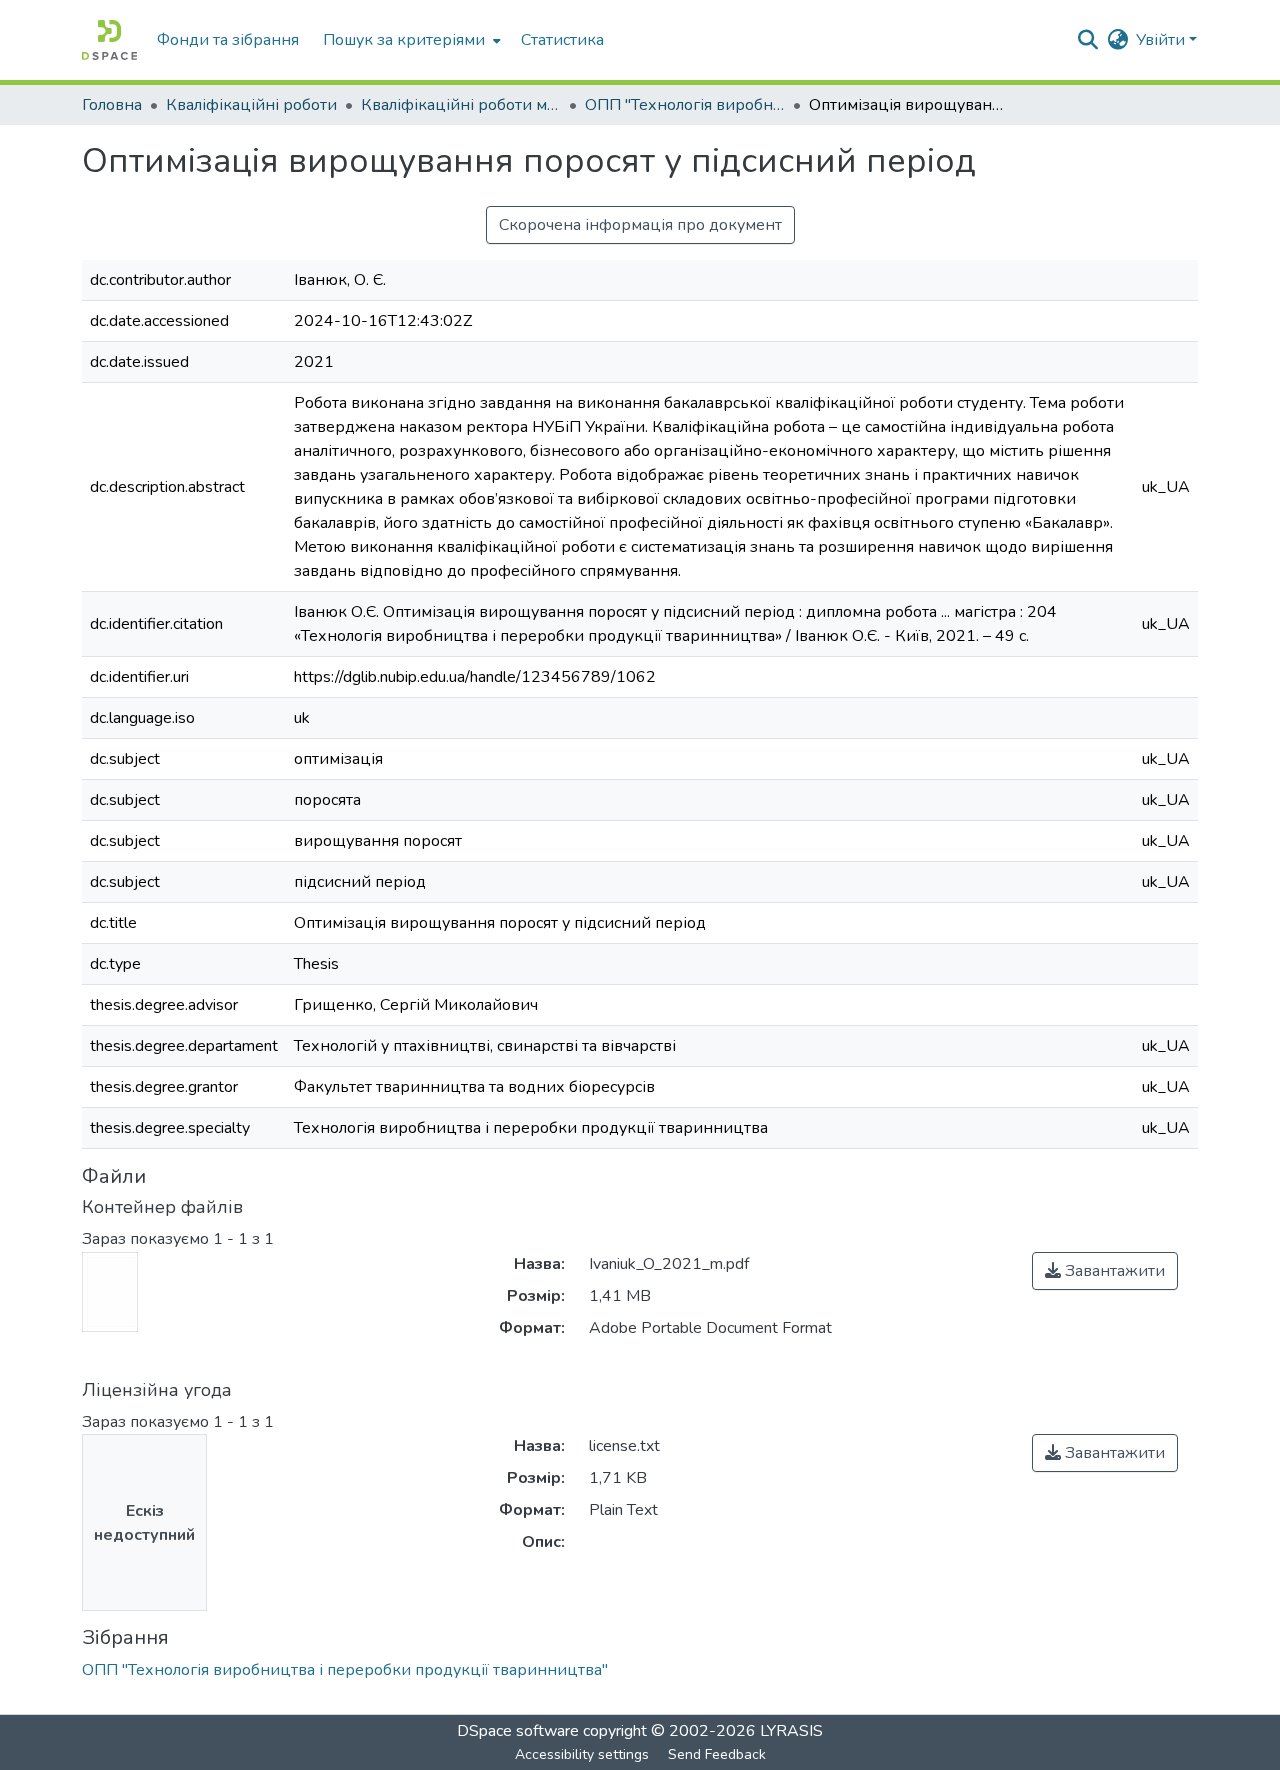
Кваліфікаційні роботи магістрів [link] (461, 105)
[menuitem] (410, 40)
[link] (1105, 1271)
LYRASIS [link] (791, 1731)
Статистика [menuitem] (562, 40)
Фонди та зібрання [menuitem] (228, 40)
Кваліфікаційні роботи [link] (251, 105)
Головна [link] (112, 105)
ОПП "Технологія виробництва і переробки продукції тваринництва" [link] (685, 105)
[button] (109, 40)
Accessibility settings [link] (582, 1754)
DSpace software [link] (518, 1731)
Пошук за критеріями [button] (404, 40)
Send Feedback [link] (717, 1754)
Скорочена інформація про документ (640, 225)
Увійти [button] (1162, 40)
